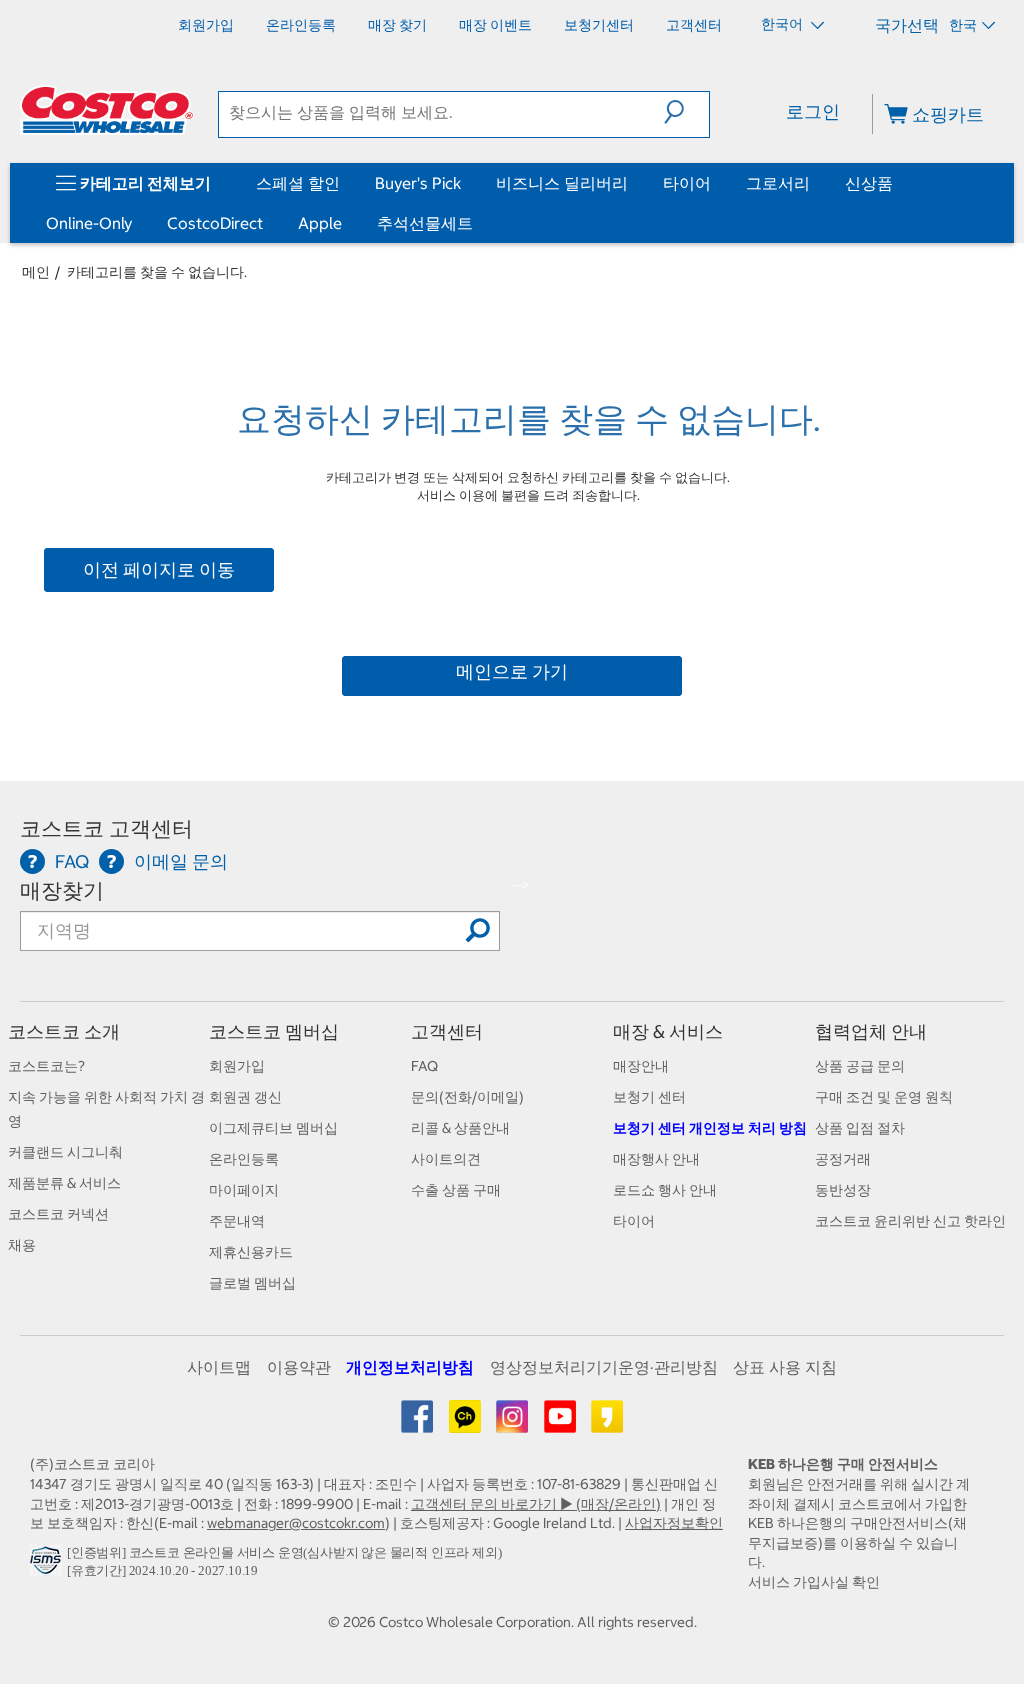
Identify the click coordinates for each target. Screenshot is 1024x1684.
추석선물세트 (425, 223)
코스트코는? (46, 1066)
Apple (320, 223)
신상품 (869, 183)
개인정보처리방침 (410, 1367)
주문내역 (237, 1221)
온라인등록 (244, 1159)
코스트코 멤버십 (274, 1031)
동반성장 (843, 1190)
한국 (963, 25)
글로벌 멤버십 (252, 1283)
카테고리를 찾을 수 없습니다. (157, 272)
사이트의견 (446, 1159)
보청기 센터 (649, 1097)
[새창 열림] (48, 1566)
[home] (107, 110)
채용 (22, 1245)
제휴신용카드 (251, 1252)
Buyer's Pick (418, 183)
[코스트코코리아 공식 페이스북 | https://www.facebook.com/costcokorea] (418, 1424)
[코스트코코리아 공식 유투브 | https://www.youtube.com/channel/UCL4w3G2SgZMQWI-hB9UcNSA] (561, 1424)
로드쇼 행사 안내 (665, 1190)
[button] (686, 112)
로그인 (813, 111)
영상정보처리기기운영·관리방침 (604, 1367)
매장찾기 (62, 890)
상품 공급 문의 (860, 1066)
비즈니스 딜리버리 (562, 183)
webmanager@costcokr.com (296, 1523)
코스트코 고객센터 (106, 828)
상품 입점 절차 (860, 1128)
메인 (36, 272)
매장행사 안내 (656, 1159)
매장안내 (641, 1066)
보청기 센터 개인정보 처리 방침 (710, 1128)
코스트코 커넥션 (58, 1214)
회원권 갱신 (245, 1097)
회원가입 (237, 1066)
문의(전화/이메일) (467, 1097)
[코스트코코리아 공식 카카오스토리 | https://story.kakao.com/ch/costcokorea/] (607, 1424)
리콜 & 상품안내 (460, 1128)
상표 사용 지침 (785, 1367)
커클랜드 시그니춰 (65, 1152)
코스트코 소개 (64, 1031)
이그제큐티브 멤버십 (273, 1128)
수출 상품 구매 (456, 1190)
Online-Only (89, 223)
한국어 (783, 24)
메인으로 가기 (512, 671)
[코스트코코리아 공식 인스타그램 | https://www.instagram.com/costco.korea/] (513, 1424)
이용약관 (299, 1367)
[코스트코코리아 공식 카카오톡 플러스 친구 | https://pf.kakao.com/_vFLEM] (466, 1424)
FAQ (424, 1066)
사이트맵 (219, 1367)
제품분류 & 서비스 (64, 1183)
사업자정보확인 (674, 1523)
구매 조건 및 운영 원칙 (884, 1097)
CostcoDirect (215, 223)
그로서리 (778, 183)
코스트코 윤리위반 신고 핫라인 (910, 1221)
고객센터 (447, 1031)
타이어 (687, 183)
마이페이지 (244, 1190)
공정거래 (843, 1159)
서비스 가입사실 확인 (814, 1582)
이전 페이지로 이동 (159, 569)
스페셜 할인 (298, 183)
